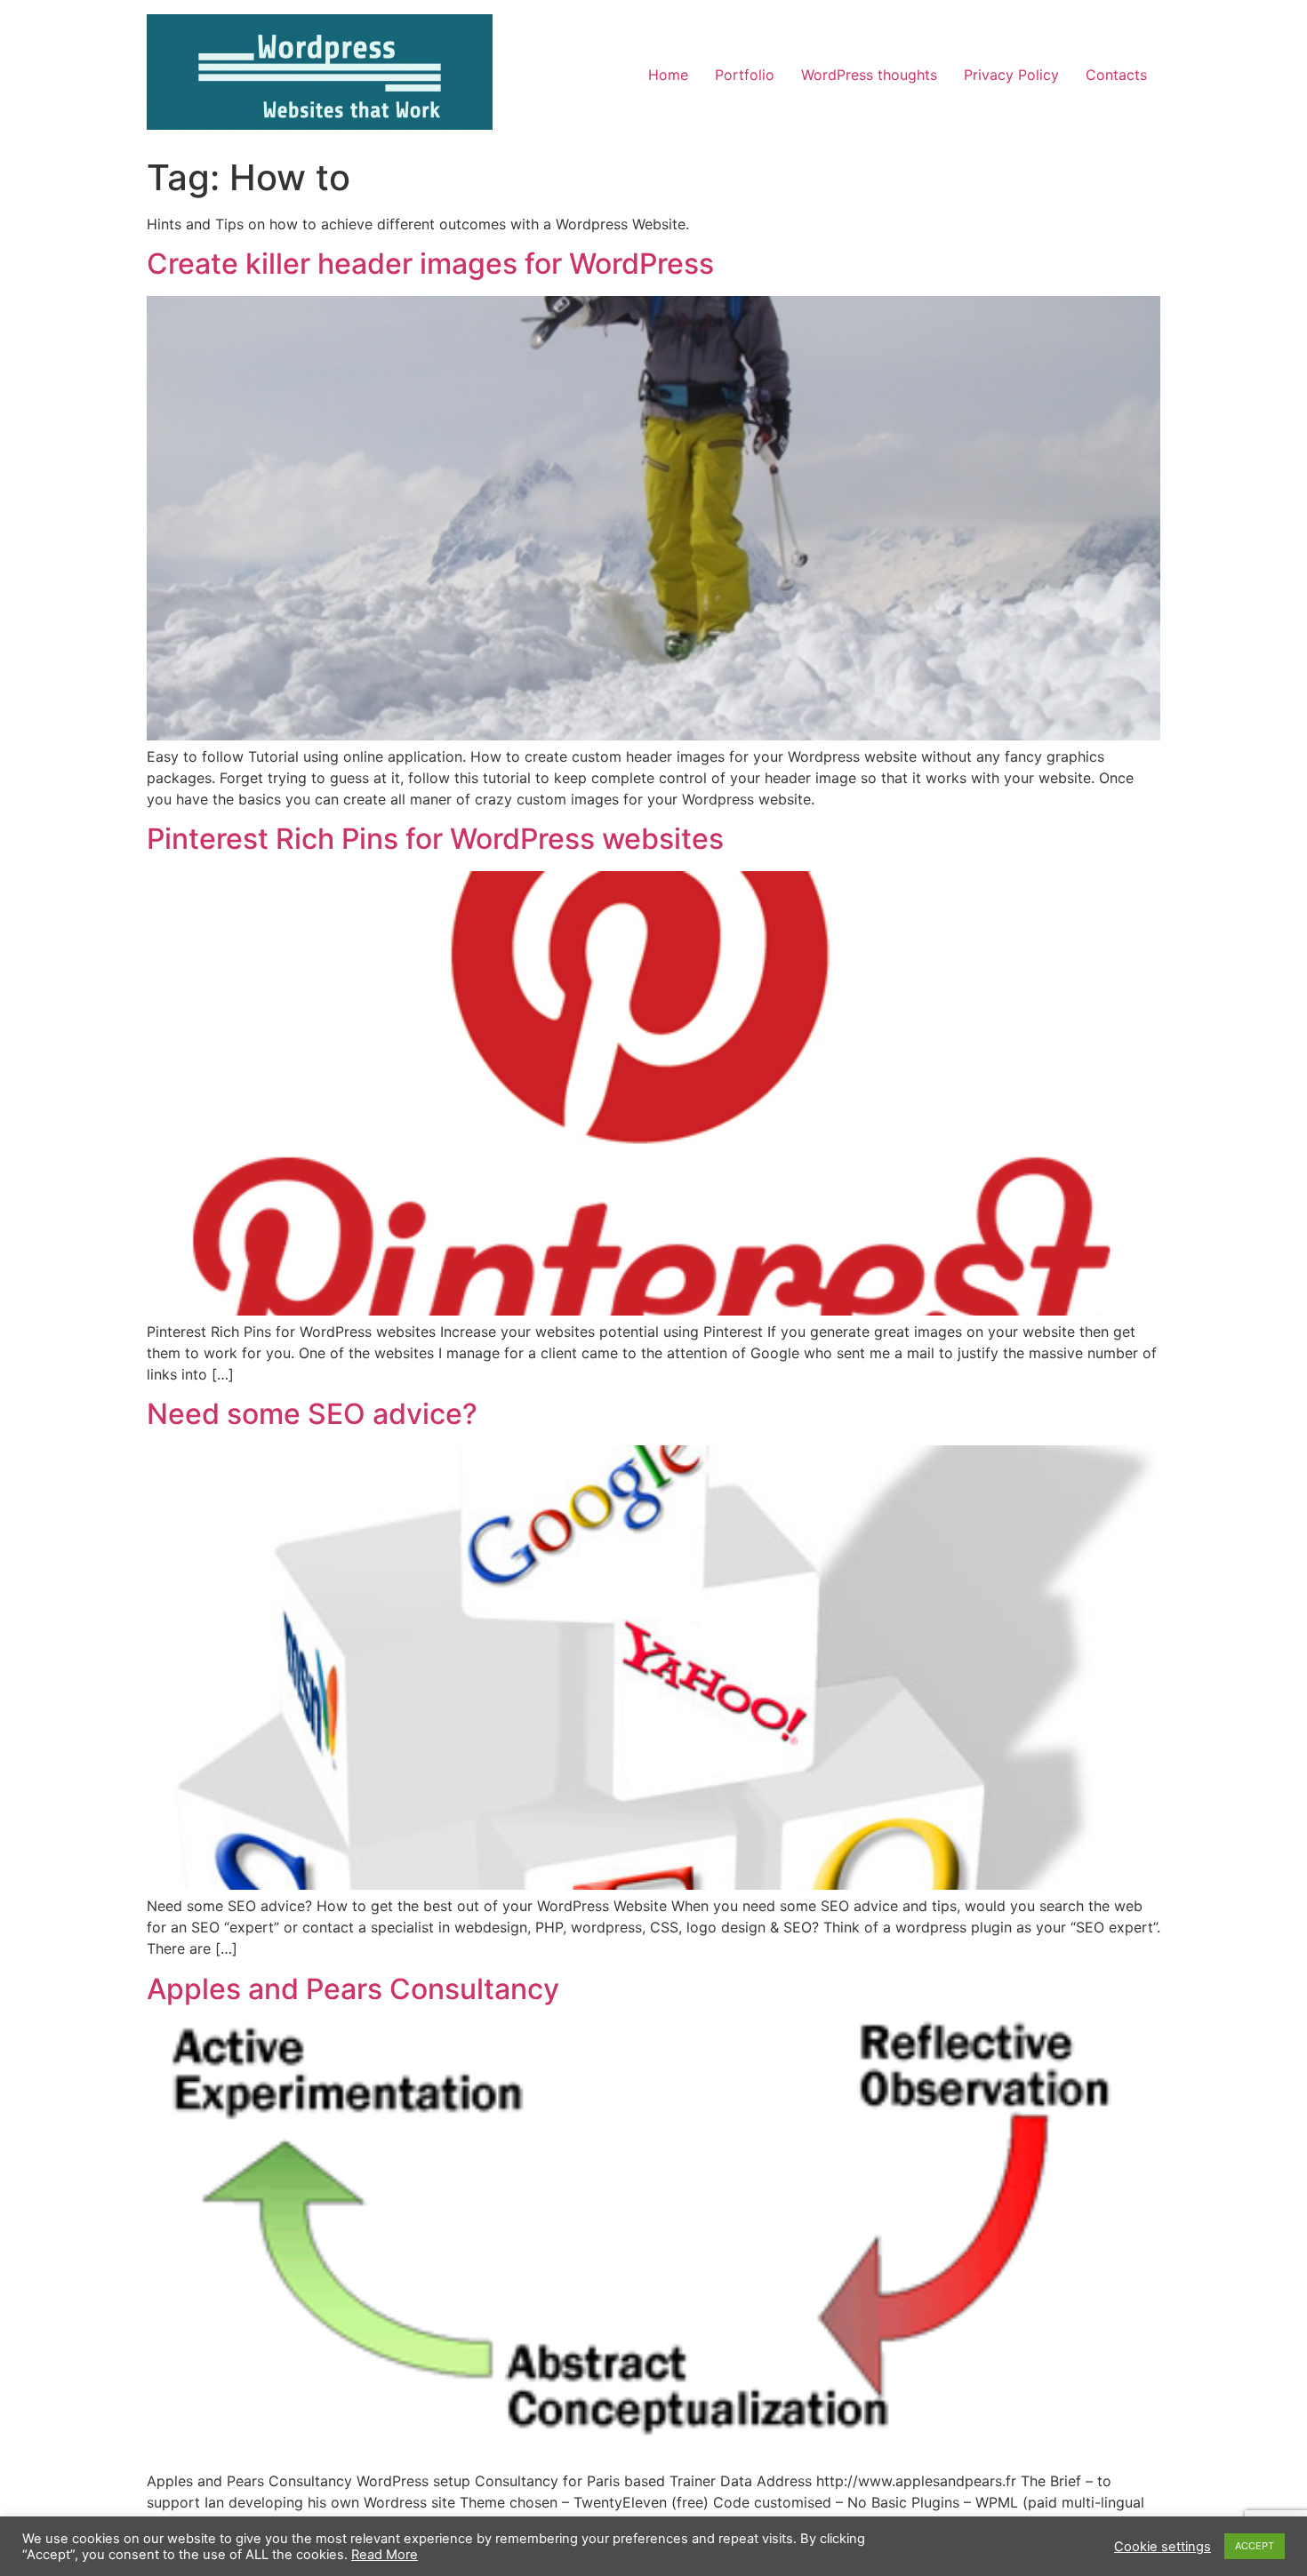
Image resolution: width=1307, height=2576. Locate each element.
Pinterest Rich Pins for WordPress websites (435, 839)
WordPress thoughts (869, 75)
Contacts (1116, 75)
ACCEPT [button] (1255, 2546)
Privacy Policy (1011, 75)
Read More (385, 2555)
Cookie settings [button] (1163, 2547)
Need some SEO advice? (312, 1414)
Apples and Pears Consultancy (353, 1989)
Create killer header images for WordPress (430, 264)
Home (668, 75)
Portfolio (745, 75)
